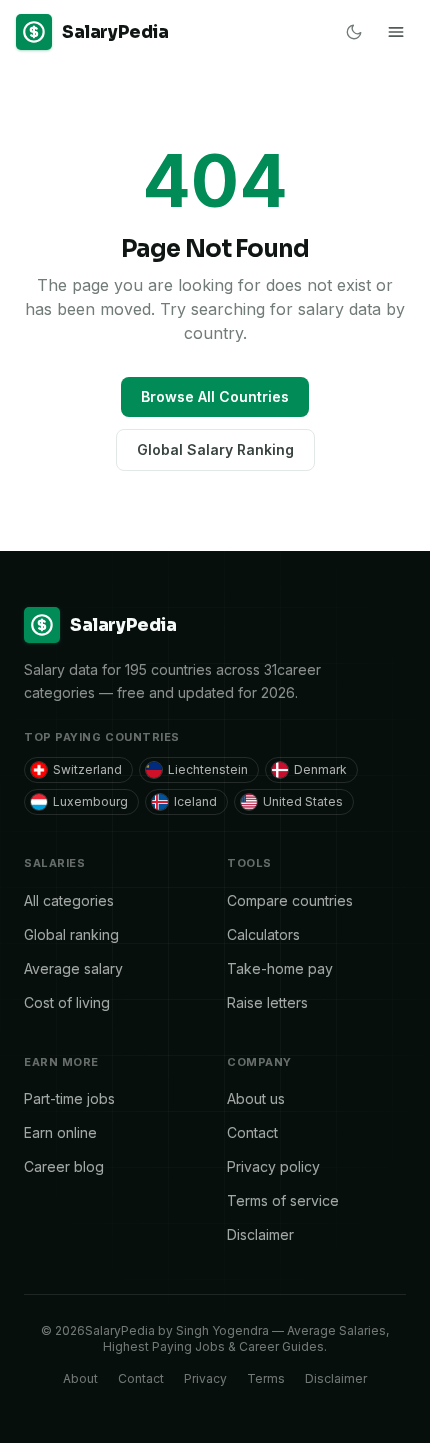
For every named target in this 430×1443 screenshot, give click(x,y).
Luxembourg (90, 801)
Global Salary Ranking (215, 449)
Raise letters (267, 1002)
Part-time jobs (69, 1098)
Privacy (205, 1378)
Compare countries (290, 900)
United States (303, 801)
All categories (69, 900)
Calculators (263, 934)
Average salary (73, 968)
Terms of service (283, 1200)
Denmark (320, 769)
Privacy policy (273, 1166)
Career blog (64, 1166)
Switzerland (87, 769)
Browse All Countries (215, 396)
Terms (266, 1378)
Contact (252, 1132)
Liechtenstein (208, 769)
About (80, 1378)
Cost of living (67, 1002)
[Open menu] (396, 32)
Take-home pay (280, 968)
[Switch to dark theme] (354, 32)
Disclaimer (260, 1234)
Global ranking (71, 934)
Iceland (195, 801)
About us (256, 1098)
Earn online (60, 1132)
